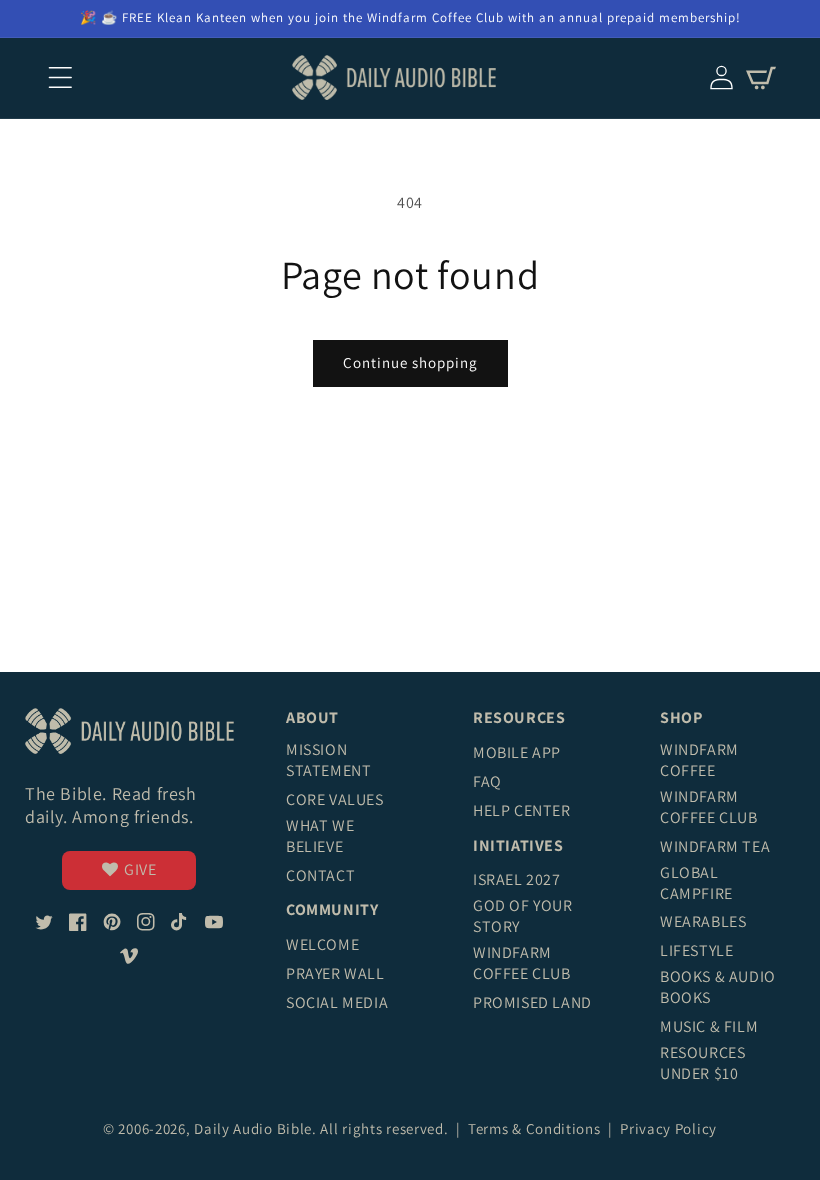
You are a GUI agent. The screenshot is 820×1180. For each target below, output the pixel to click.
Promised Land (532, 1002)
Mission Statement (328, 760)
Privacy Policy (668, 1128)
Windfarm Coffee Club (522, 963)
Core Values (335, 799)
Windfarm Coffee (699, 760)
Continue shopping (410, 362)
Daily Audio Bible (253, 1128)
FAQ (487, 781)
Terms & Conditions (536, 1128)
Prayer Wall (335, 973)
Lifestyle (696, 950)
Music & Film (709, 1026)
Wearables (703, 921)
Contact (320, 875)
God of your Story (523, 916)
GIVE (140, 869)
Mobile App (517, 752)
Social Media (337, 1002)
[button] (60, 78)
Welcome (322, 944)
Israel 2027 (517, 879)
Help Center (522, 810)
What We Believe (320, 836)
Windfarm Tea (715, 846)
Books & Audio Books (718, 987)
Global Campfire (696, 883)
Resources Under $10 (702, 1063)
